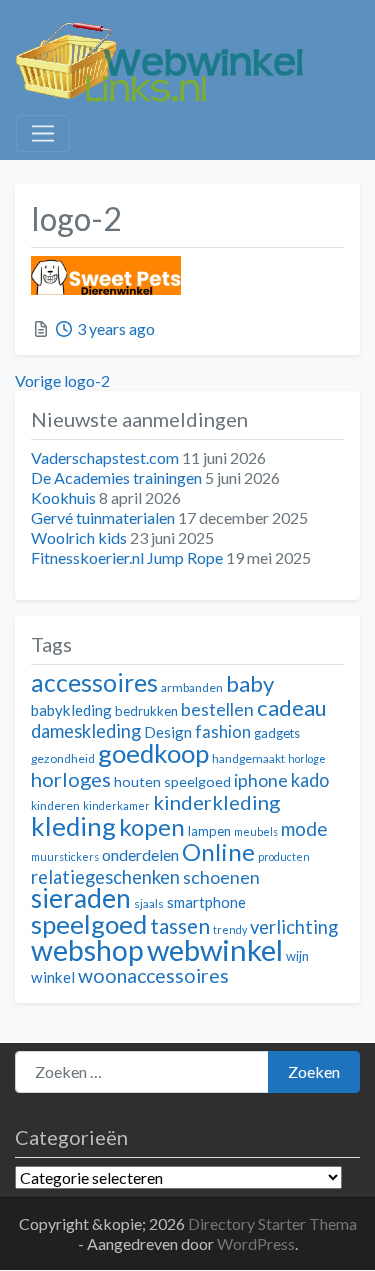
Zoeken (314, 1071)
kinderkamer (116, 805)
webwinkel (215, 949)
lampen (209, 831)
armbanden (192, 687)
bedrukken (146, 711)
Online (218, 851)
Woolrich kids (79, 537)
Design (168, 732)
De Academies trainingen (116, 477)
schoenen (221, 877)
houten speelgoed (172, 781)
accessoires (94, 682)
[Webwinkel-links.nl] (160, 58)
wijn (297, 956)
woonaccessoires (153, 975)
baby (250, 683)
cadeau (292, 707)
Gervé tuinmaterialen (103, 517)
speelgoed (89, 924)
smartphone (206, 902)
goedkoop (153, 753)
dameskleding (86, 731)
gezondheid (63, 758)
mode (304, 828)
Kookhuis (63, 497)
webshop (87, 950)
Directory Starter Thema (272, 1223)
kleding (73, 826)
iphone (261, 780)
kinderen (55, 805)
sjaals (149, 903)
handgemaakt (248, 758)
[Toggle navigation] (43, 134)
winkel (53, 977)
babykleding (71, 710)
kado (310, 780)
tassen (180, 925)
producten (284, 856)
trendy (230, 929)
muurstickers (65, 856)
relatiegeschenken (105, 877)
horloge (307, 758)
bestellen (217, 709)
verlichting (294, 927)
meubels (256, 831)
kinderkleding (216, 802)
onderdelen (140, 854)
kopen (152, 826)
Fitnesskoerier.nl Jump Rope (127, 557)
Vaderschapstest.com (105, 457)
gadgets (277, 733)
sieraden (81, 898)
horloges (71, 779)
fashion (223, 732)
